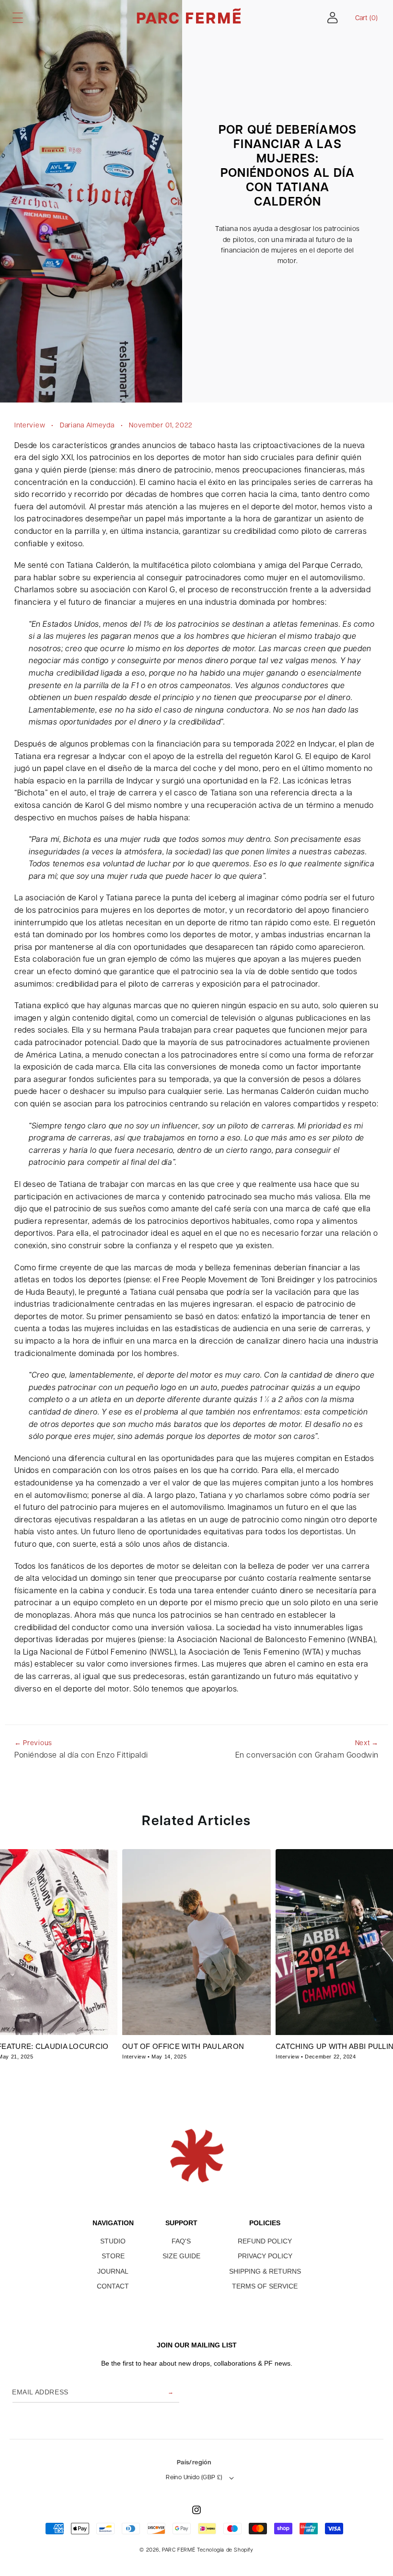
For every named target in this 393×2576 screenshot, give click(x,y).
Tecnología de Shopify (225, 2550)
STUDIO (113, 2241)
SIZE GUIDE (181, 2256)
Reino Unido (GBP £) (194, 2478)
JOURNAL (113, 2271)
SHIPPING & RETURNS (265, 2271)
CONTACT (113, 2286)
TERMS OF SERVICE (265, 2286)
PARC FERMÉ (179, 2550)
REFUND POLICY (265, 2241)
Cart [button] (366, 18)
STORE (113, 2256)
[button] (18, 18)
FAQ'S (181, 2241)
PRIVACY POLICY (265, 2256)
